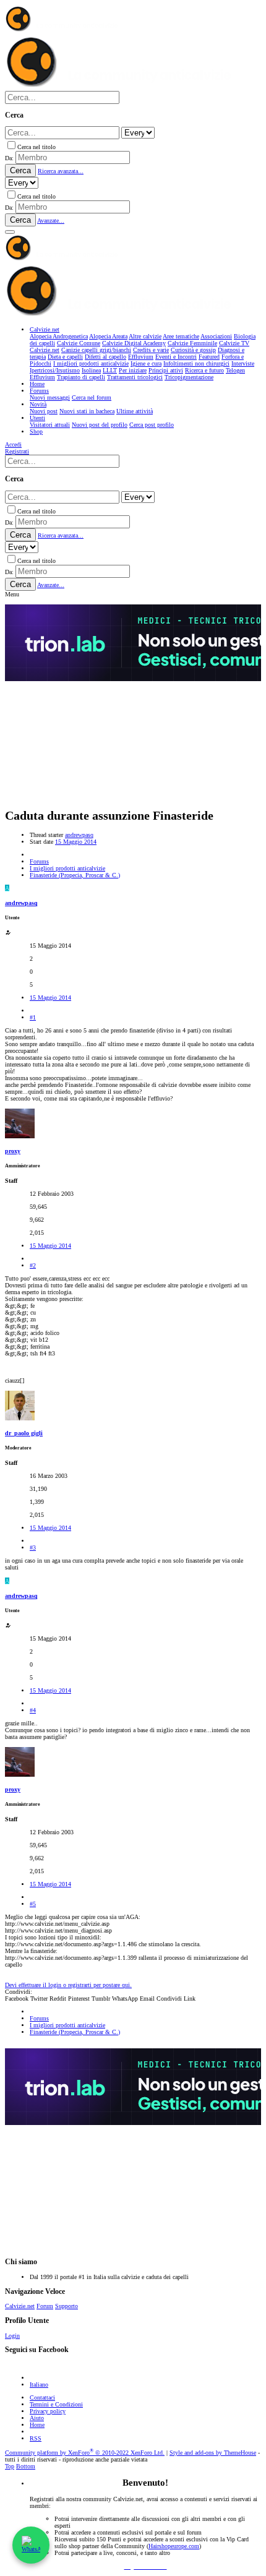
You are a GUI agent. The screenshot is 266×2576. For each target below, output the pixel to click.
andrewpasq (79, 835)
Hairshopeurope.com (174, 2546)
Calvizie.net (20, 2306)
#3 (33, 1548)
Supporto (66, 2306)
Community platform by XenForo (85, 2453)
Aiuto (37, 2418)
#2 (33, 1265)
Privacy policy (48, 2411)
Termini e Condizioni (56, 2404)
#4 (33, 1710)
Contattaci (42, 2398)
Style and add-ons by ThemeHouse (213, 2453)
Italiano (39, 2385)
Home (37, 2425)
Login (12, 2336)
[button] (10, 232)
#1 (33, 1017)
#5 (33, 1904)
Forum (45, 2306)
